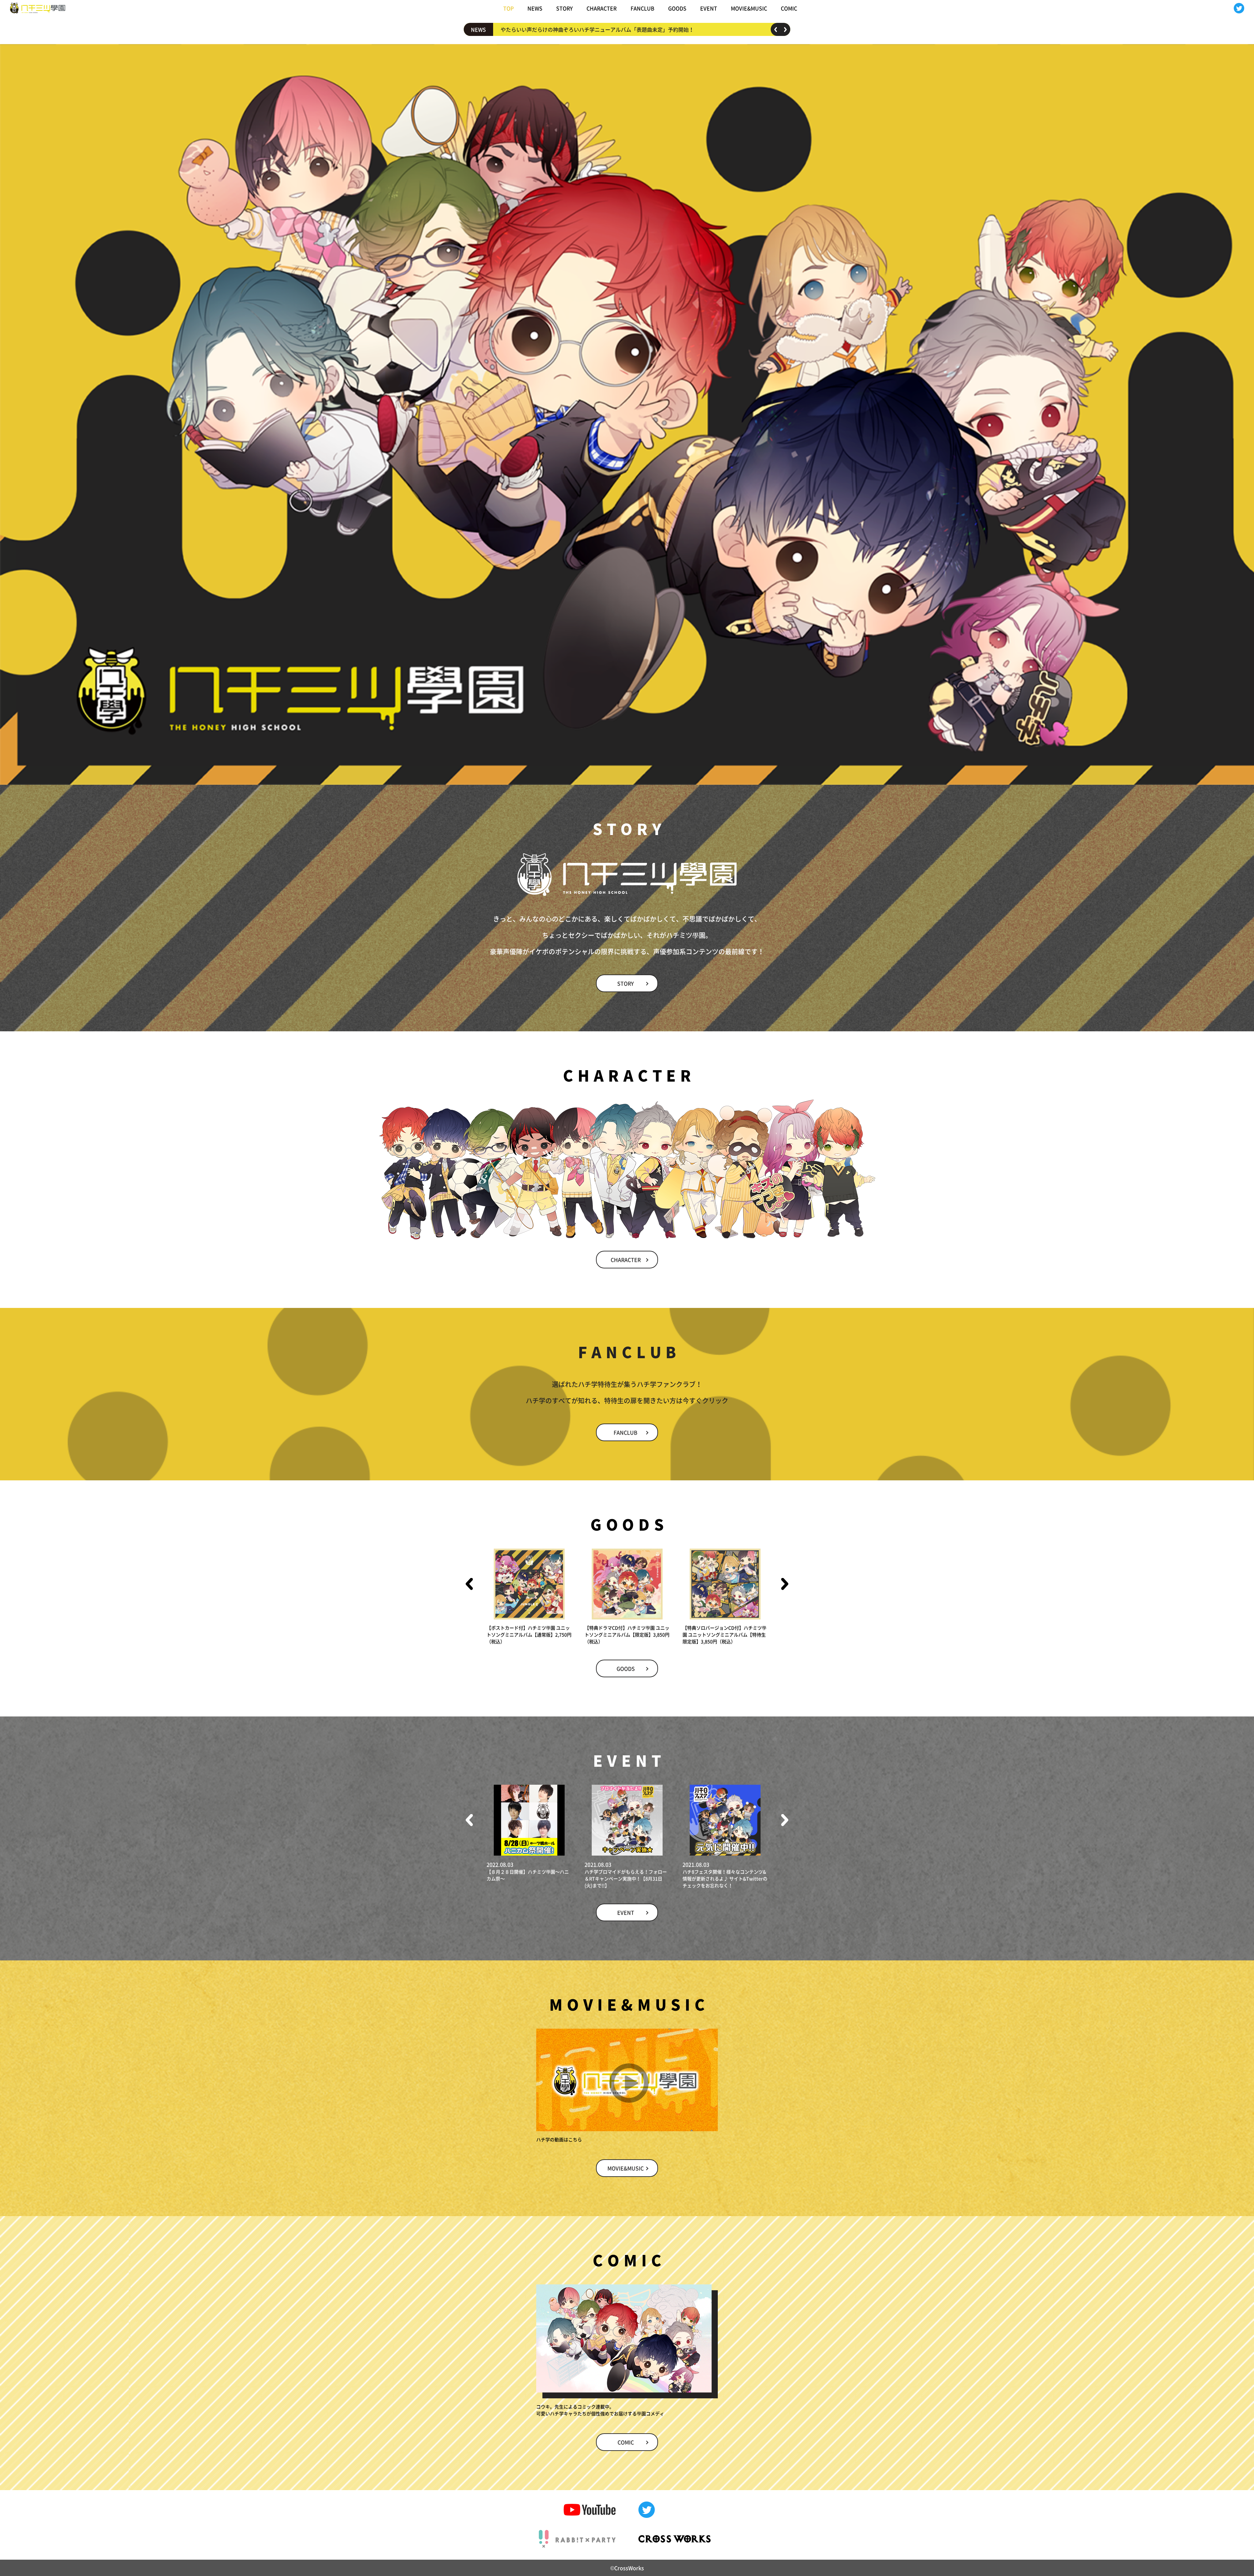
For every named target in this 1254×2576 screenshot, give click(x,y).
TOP (508, 8)
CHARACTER (602, 8)
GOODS (677, 8)
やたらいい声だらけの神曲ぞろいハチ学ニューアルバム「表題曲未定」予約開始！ (597, 29)
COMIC (789, 8)
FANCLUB (643, 8)
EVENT (709, 8)
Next (785, 29)
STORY (564, 8)
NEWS (535, 8)
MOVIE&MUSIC (749, 8)
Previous (776, 29)
